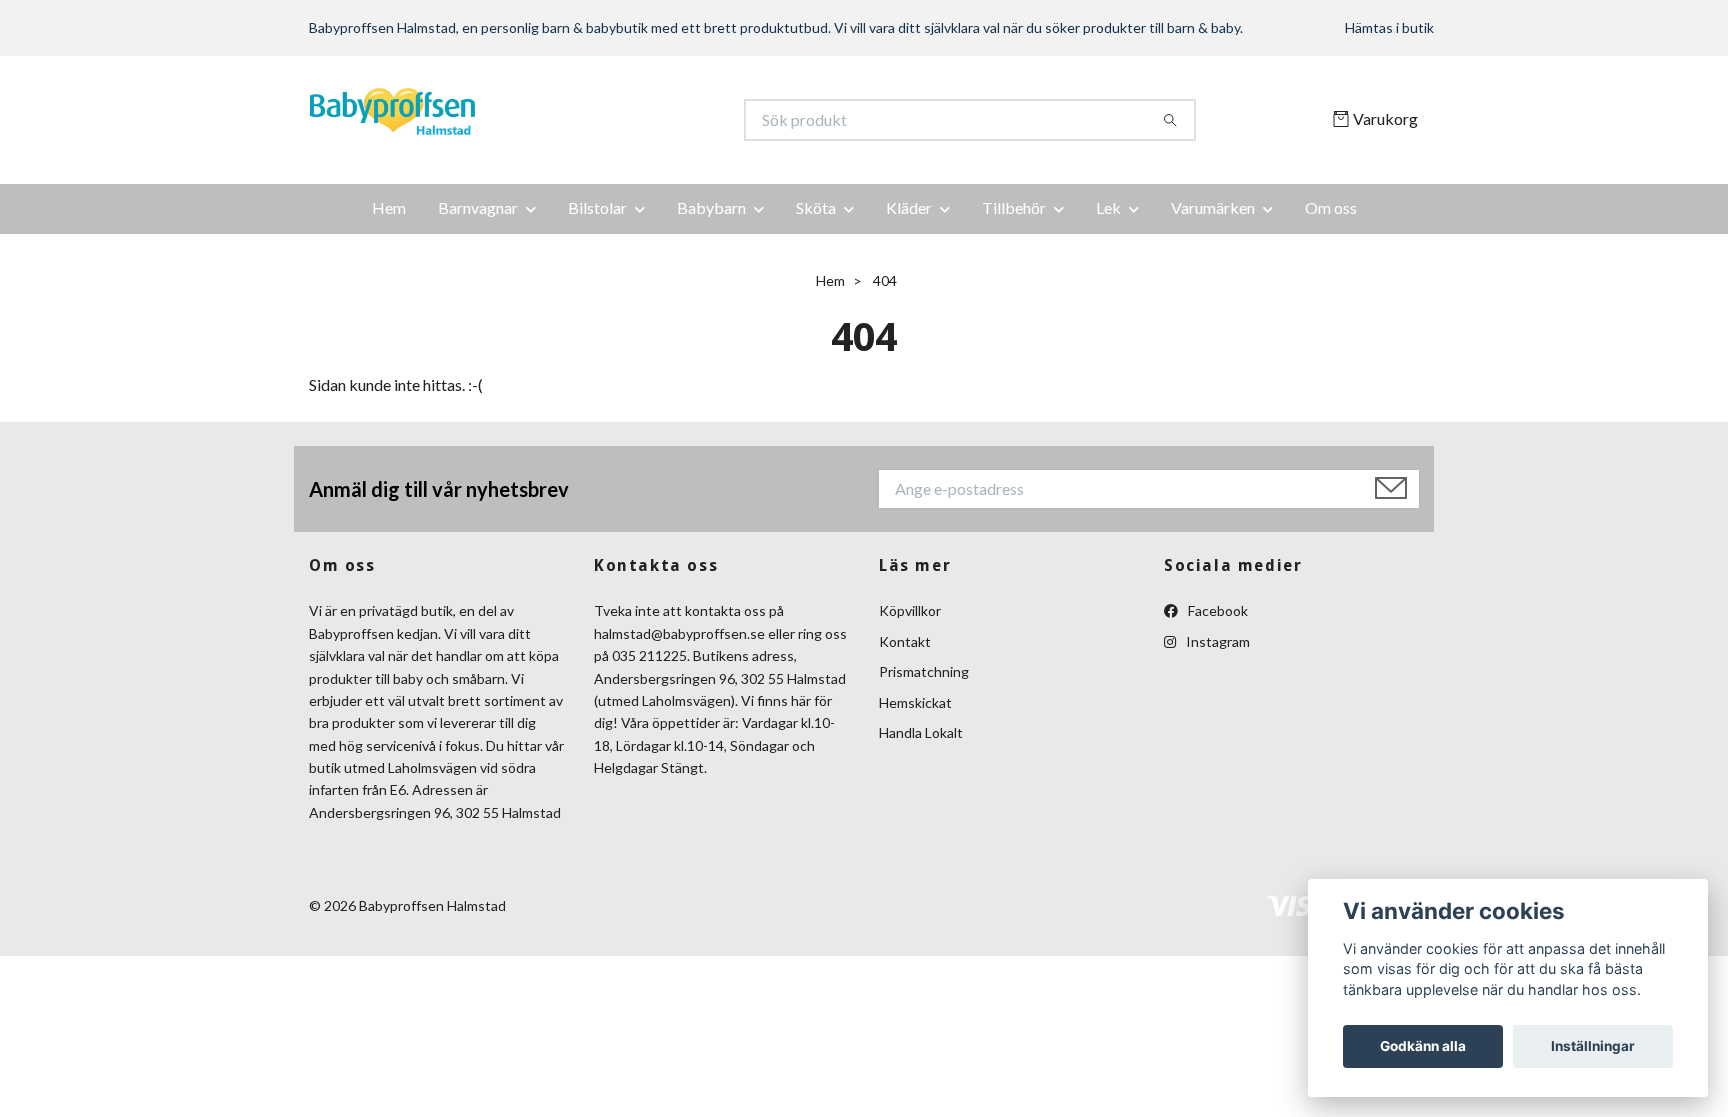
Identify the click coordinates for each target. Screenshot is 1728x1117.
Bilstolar (597, 207)
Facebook (1216, 610)
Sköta (816, 207)
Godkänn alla (1423, 1046)
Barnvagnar (478, 207)
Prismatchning (924, 671)
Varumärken (1213, 207)
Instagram (1216, 641)
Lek (1108, 207)
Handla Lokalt (921, 732)
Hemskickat (915, 702)
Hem (389, 207)
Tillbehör (1014, 207)
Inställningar (1593, 1046)
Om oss (1331, 207)
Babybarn (711, 207)
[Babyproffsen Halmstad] (587, 120)
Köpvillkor (910, 610)
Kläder (909, 207)
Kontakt (905, 641)
